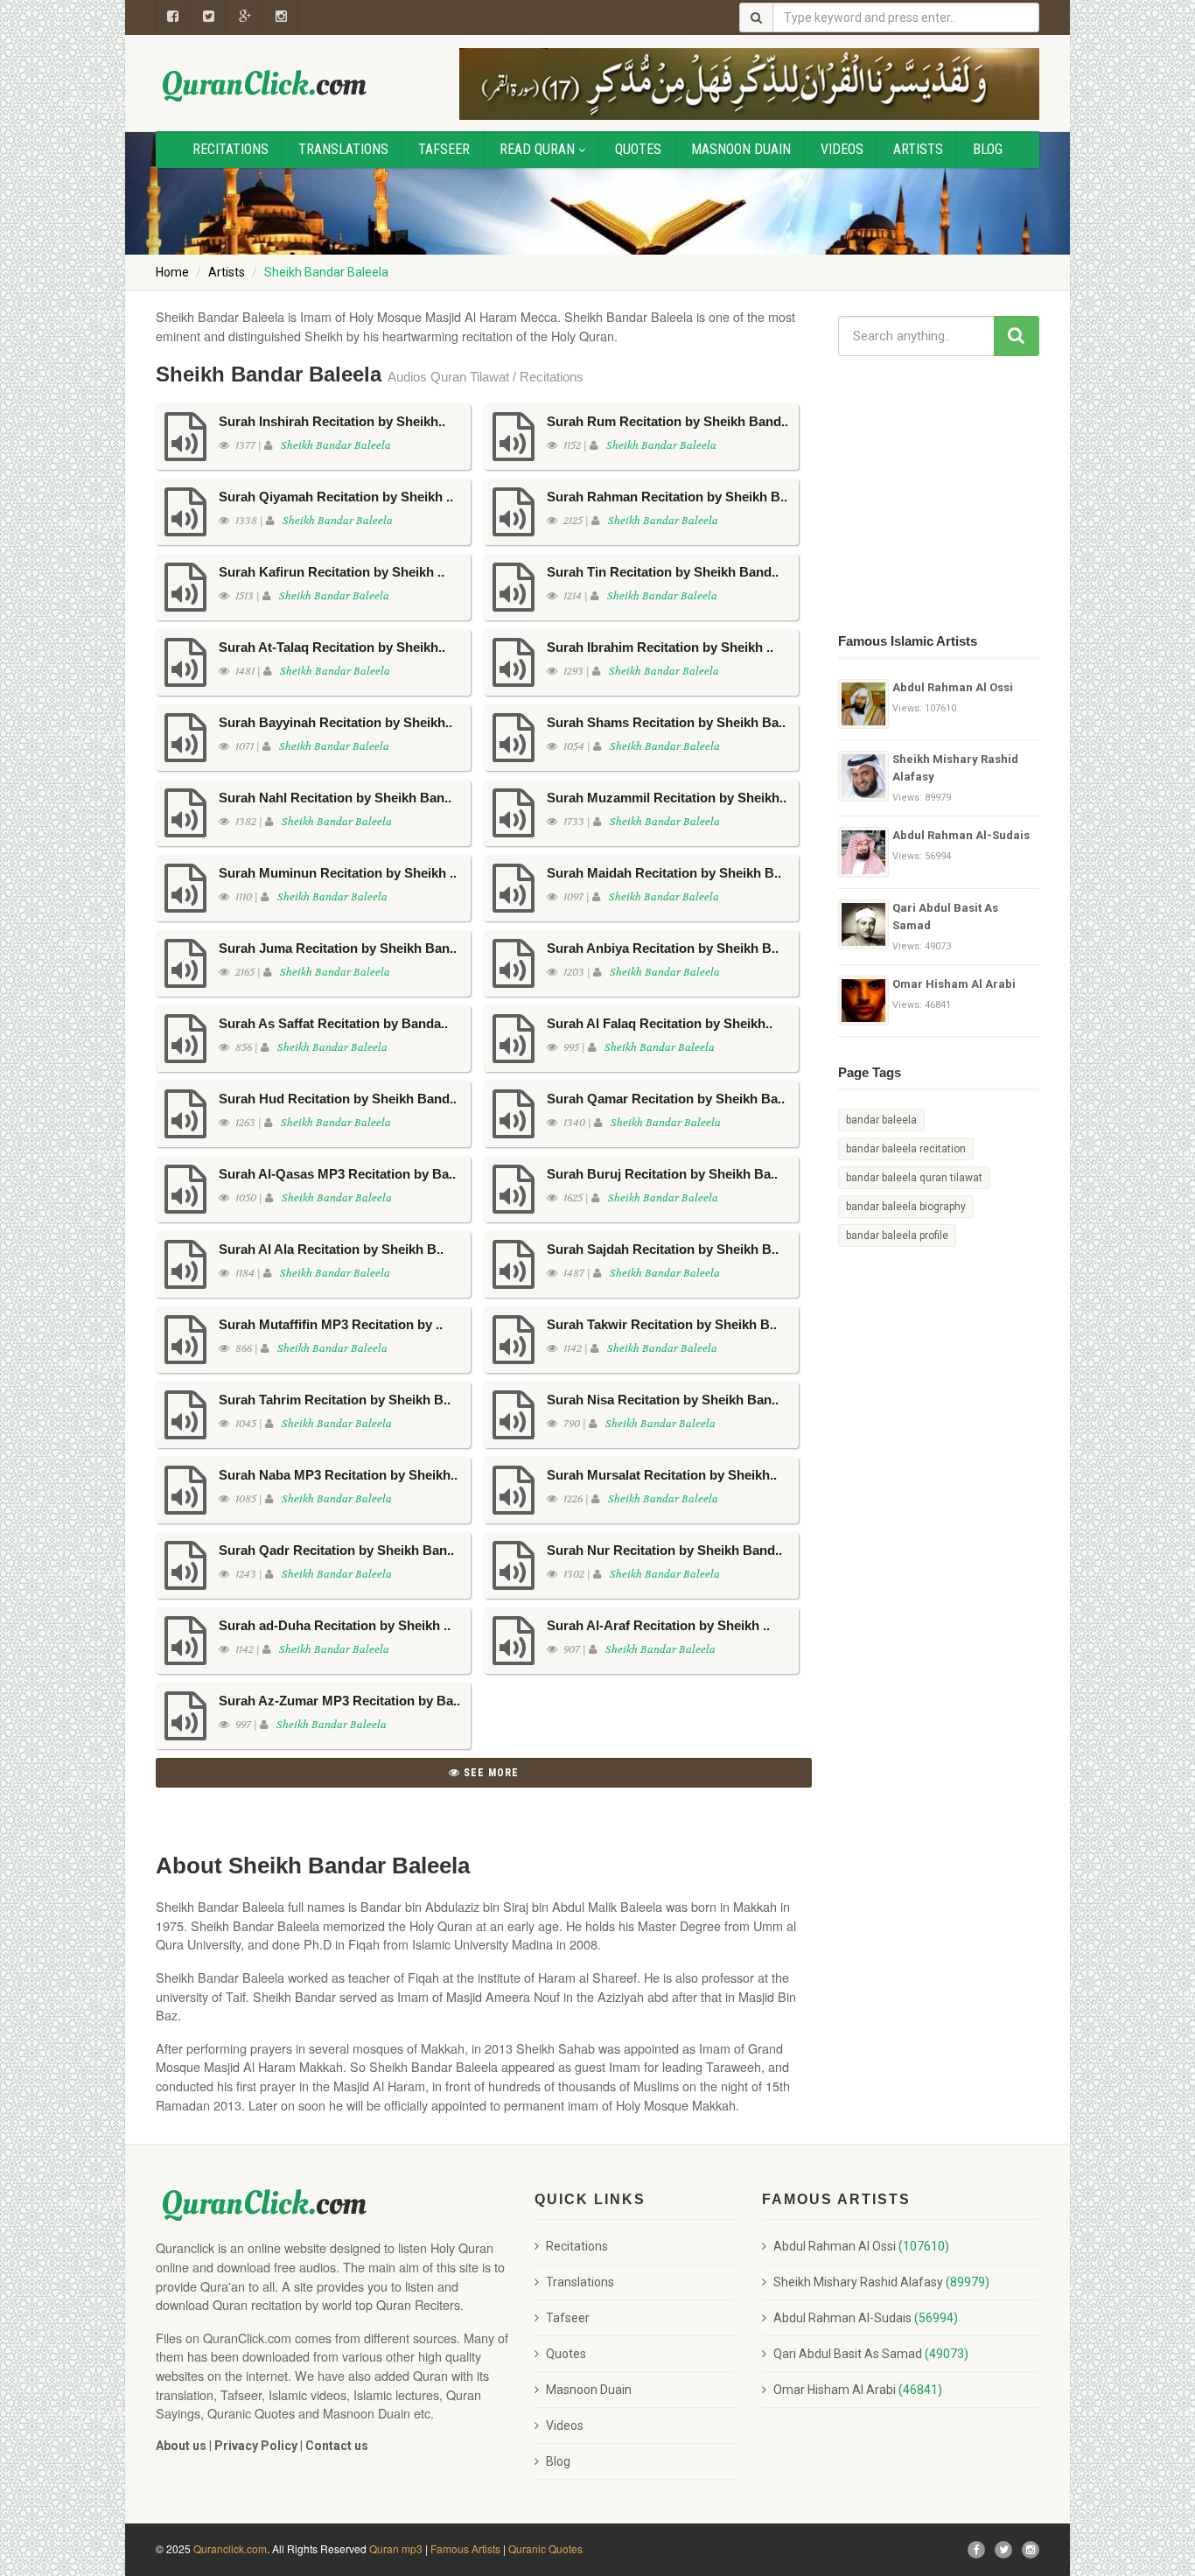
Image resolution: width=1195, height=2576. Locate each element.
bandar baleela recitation (906, 1149)
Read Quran (537, 149)
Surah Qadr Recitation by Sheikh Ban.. (336, 1550)
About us (181, 2446)
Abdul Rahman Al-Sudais (961, 835)
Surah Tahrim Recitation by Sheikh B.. (335, 1400)
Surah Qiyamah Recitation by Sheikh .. (336, 497)
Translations (343, 149)
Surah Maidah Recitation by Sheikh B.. (664, 873)
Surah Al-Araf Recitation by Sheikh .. (658, 1625)
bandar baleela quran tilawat (914, 1178)
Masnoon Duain (741, 149)
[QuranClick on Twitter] (209, 17)
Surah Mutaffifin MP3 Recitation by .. (331, 1324)
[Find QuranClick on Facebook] (173, 17)
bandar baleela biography (906, 1207)
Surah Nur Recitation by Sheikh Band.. (664, 1550)
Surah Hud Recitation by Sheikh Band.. (338, 1099)
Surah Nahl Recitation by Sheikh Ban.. (335, 798)
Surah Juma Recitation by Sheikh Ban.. (338, 948)
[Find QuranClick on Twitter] (1003, 2550)
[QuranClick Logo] (265, 85)
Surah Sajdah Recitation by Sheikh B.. (663, 1249)
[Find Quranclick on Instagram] (1031, 2550)
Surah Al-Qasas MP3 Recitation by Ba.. (337, 1174)
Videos (842, 149)
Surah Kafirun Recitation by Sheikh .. (332, 572)
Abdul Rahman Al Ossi (953, 687)
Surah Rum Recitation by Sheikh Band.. (667, 421)
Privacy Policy (256, 2446)
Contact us (337, 2446)
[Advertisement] (947, 492)
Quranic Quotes (545, 2548)
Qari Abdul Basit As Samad (945, 917)
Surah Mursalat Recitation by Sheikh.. (662, 1475)
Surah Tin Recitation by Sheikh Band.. (663, 572)
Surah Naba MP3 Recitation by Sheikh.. (338, 1475)
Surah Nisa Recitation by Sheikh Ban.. (663, 1400)
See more (489, 1773)
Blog (988, 149)
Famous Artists (465, 2548)
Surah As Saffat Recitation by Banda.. (333, 1023)
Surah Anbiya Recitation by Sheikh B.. (663, 948)
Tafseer (444, 149)
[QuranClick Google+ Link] (245, 17)
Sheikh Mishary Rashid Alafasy (955, 768)
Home (172, 272)
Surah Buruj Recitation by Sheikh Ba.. (662, 1174)
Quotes (638, 149)
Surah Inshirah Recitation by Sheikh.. (332, 421)
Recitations (231, 149)
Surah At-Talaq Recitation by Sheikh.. (332, 647)
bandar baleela (881, 1120)
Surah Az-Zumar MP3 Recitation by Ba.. (339, 1701)
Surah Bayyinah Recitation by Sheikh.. (335, 722)
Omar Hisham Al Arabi (954, 984)
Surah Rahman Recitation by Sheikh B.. (667, 497)
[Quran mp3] (863, 704)
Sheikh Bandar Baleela (336, 445)
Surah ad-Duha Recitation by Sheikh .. (335, 1625)
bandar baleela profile (897, 1235)
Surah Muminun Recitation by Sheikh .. (338, 873)
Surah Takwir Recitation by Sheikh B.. (662, 1324)
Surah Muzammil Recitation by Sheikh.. (667, 798)
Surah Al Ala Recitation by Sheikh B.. (331, 1249)
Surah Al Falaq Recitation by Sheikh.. (660, 1023)
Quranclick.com (230, 2548)
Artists (918, 149)
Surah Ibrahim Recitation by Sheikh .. (660, 647)
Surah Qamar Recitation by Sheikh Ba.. (666, 1099)
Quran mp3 (396, 2548)
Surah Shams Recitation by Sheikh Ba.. (666, 722)
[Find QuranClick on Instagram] (282, 17)
